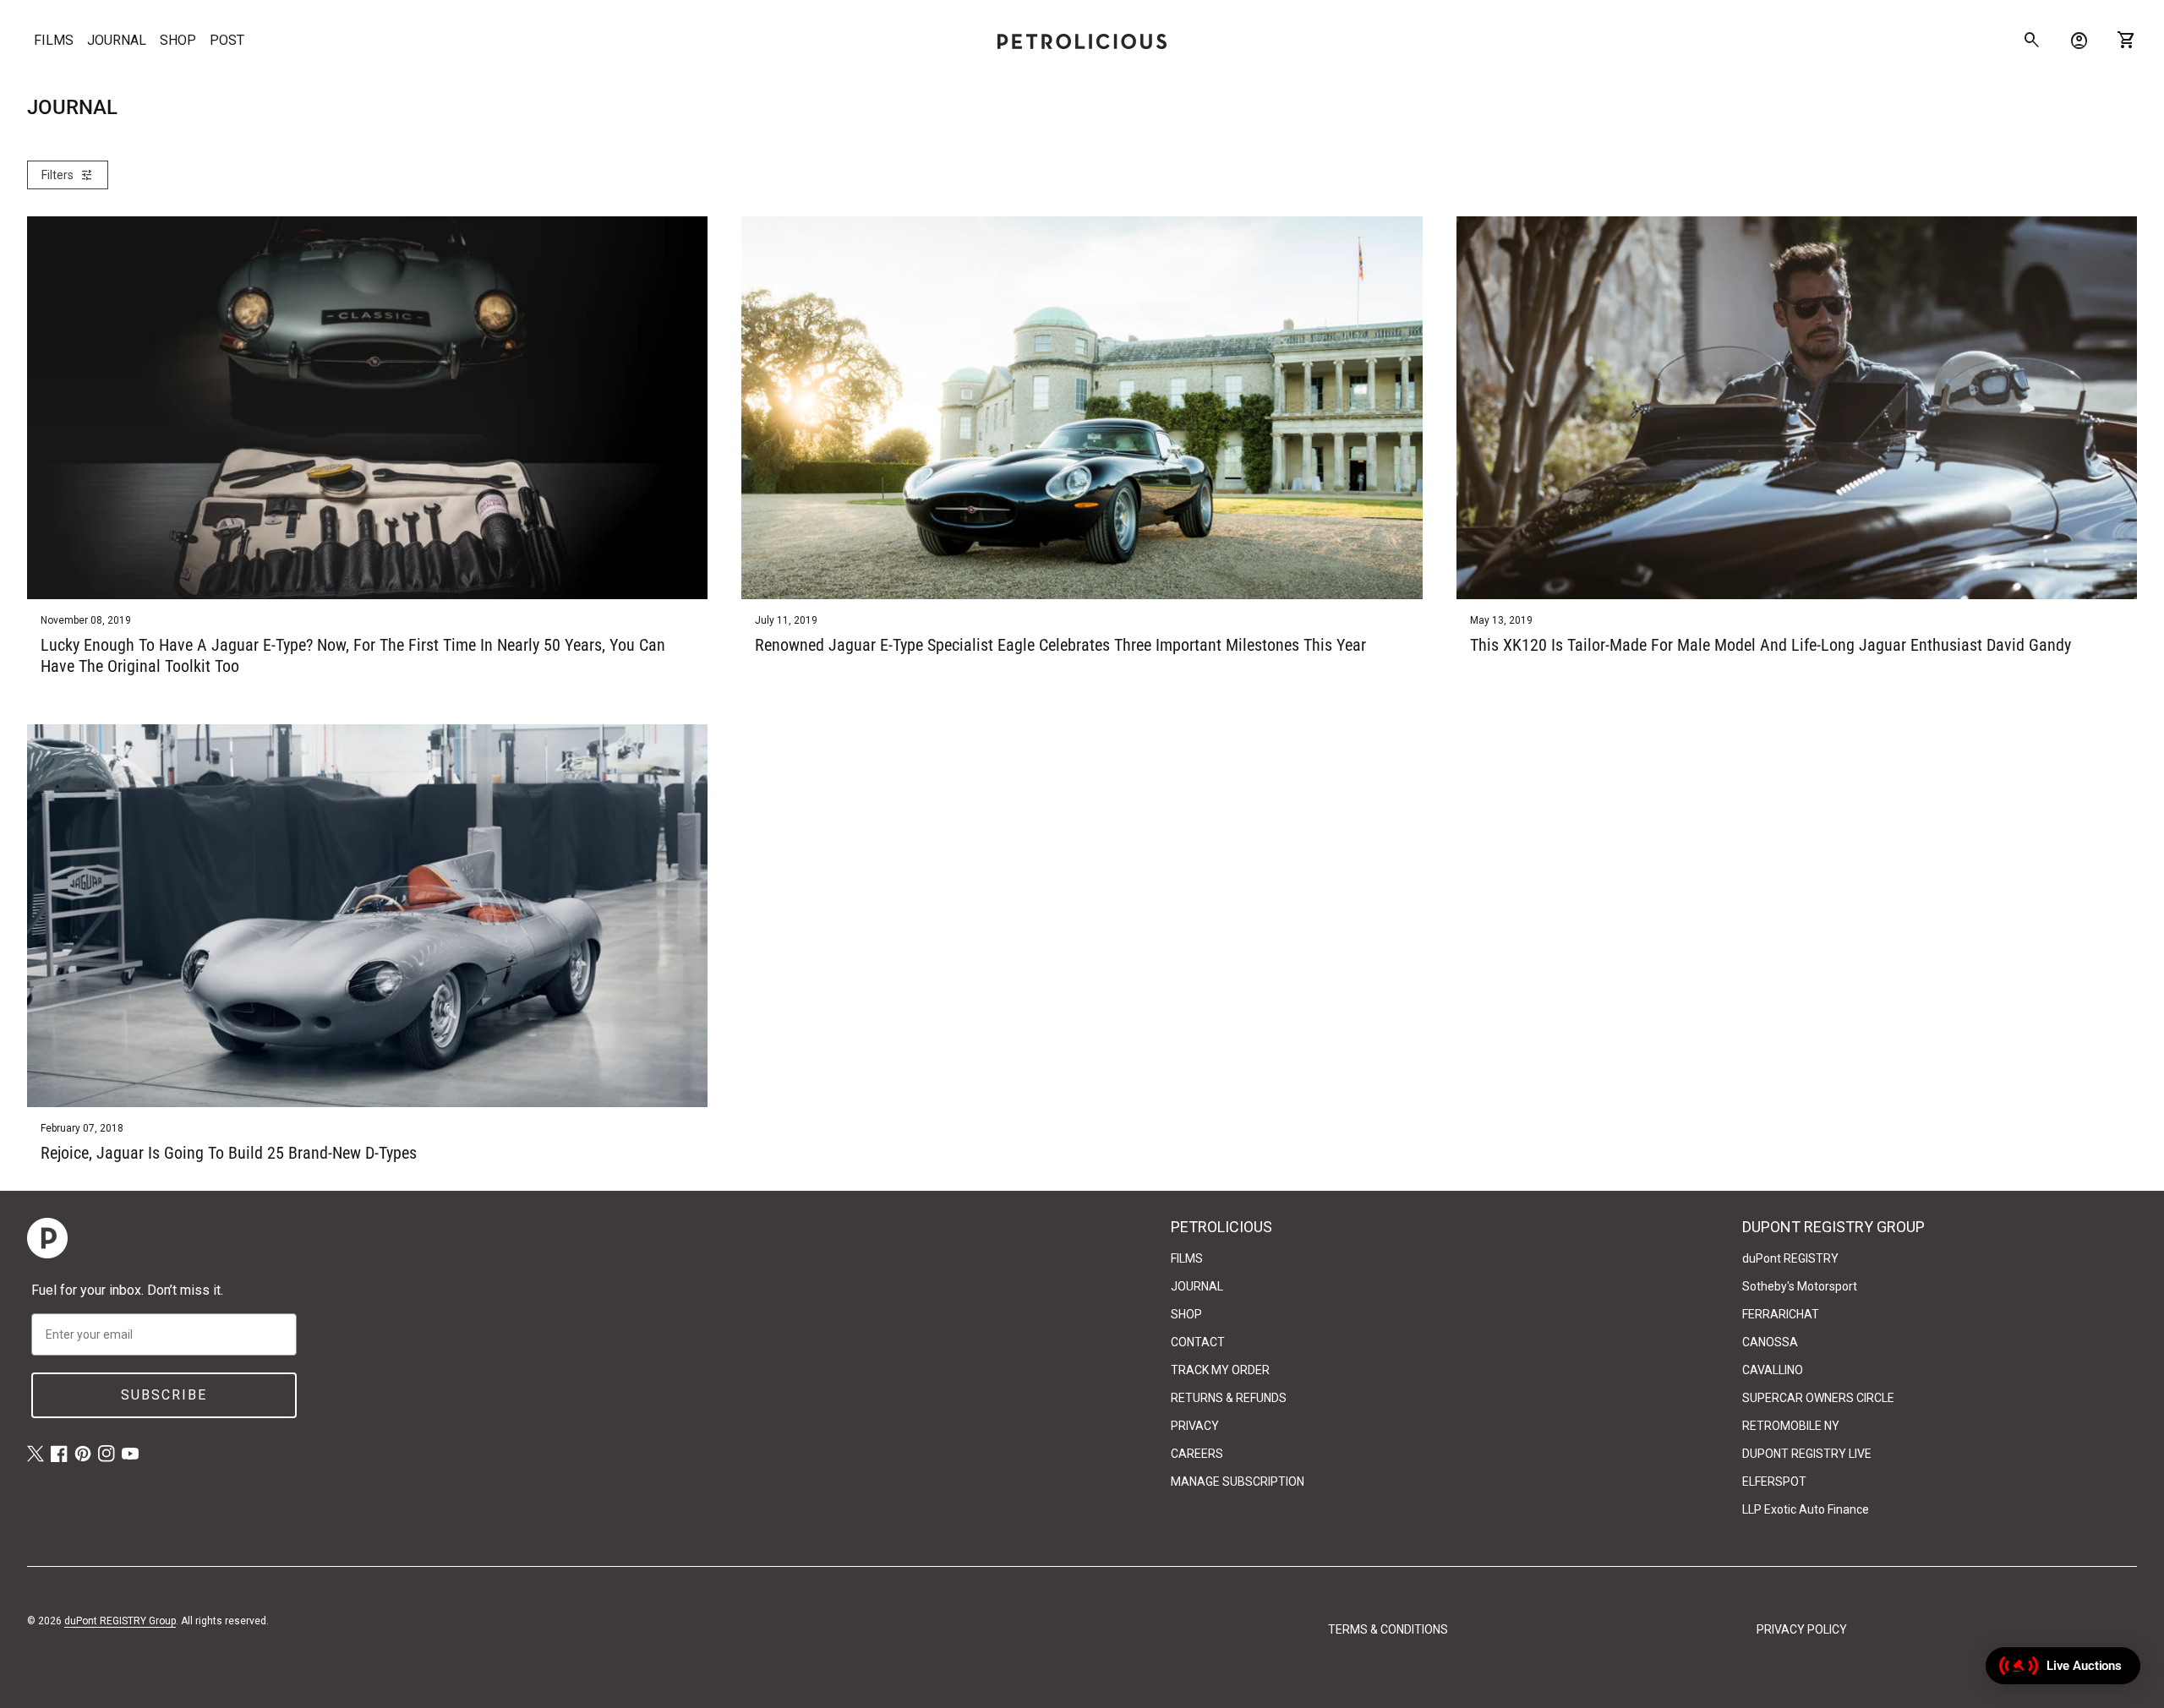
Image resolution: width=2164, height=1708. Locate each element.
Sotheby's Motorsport (1800, 1286)
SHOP (178, 40)
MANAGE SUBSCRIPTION (1238, 1482)
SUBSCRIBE (164, 1395)
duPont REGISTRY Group (120, 1621)
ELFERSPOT (1774, 1482)
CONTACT (1198, 1342)
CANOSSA (1770, 1342)
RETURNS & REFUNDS (1229, 1398)
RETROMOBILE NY (1791, 1426)
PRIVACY (1195, 1426)
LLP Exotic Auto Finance (1806, 1509)
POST (227, 40)
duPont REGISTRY (1790, 1258)
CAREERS (1197, 1454)
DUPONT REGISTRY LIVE (1807, 1454)
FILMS (54, 40)
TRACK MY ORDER (1220, 1370)
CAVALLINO (1773, 1370)
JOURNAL (117, 40)
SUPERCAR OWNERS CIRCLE (1818, 1398)
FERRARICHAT (1781, 1314)
